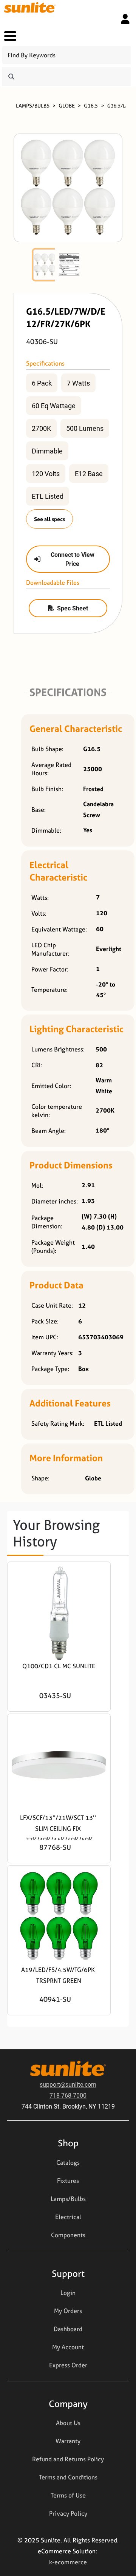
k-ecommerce (68, 2562)
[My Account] (125, 19)
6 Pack (42, 383)
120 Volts (46, 473)
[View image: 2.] (70, 265)
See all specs (49, 519)
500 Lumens (85, 428)
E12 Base (89, 473)
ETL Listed (48, 496)
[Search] (11, 77)
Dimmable (47, 451)
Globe (67, 105)
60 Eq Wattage (54, 406)
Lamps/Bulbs (33, 105)
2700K (41, 428)
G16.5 (91, 105)
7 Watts (78, 383)
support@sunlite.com (68, 2084)
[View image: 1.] (45, 265)
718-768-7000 (68, 2095)
